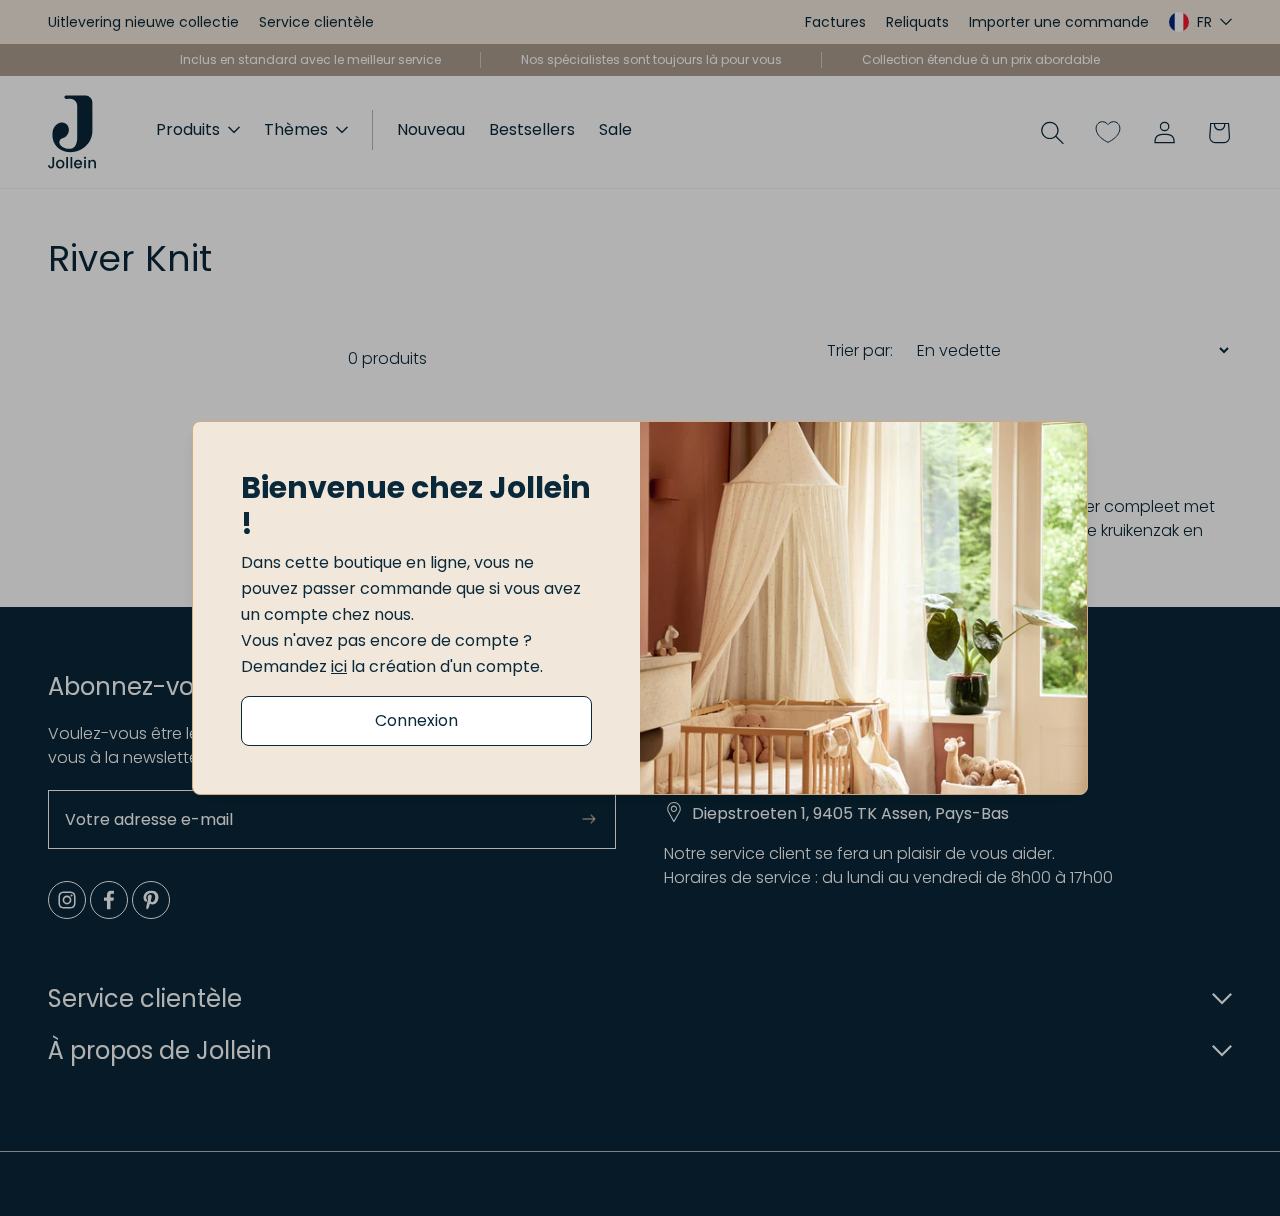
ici (339, 666)
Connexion (416, 720)
